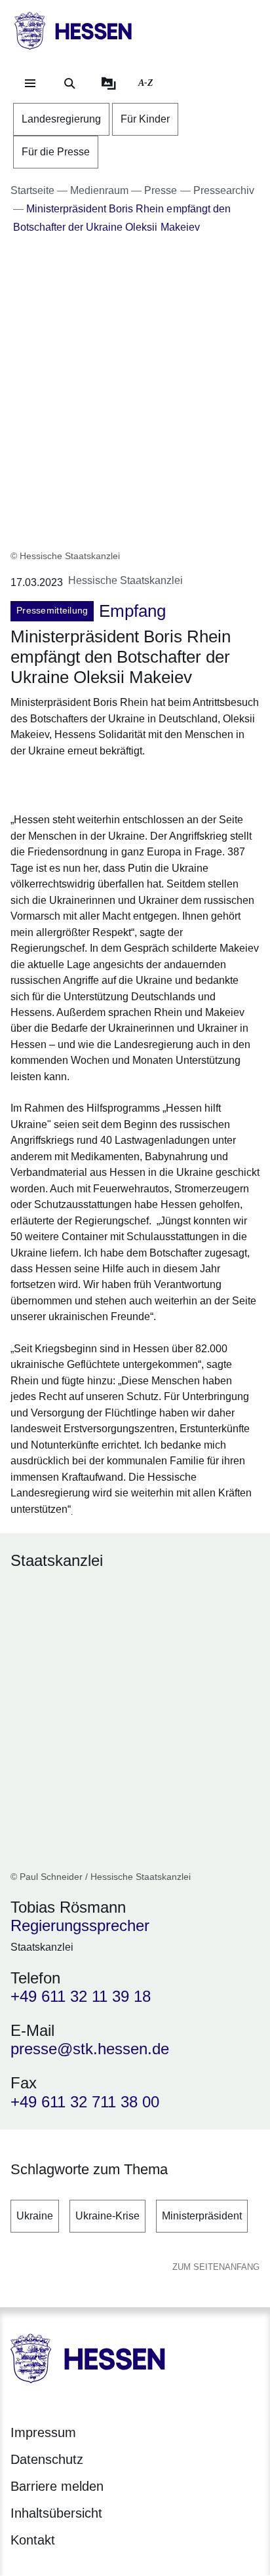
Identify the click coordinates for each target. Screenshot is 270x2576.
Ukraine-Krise (107, 2216)
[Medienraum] (109, 83)
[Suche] (69, 83)
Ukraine (35, 2216)
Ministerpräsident (202, 2216)
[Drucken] (123, 783)
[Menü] (30, 83)
